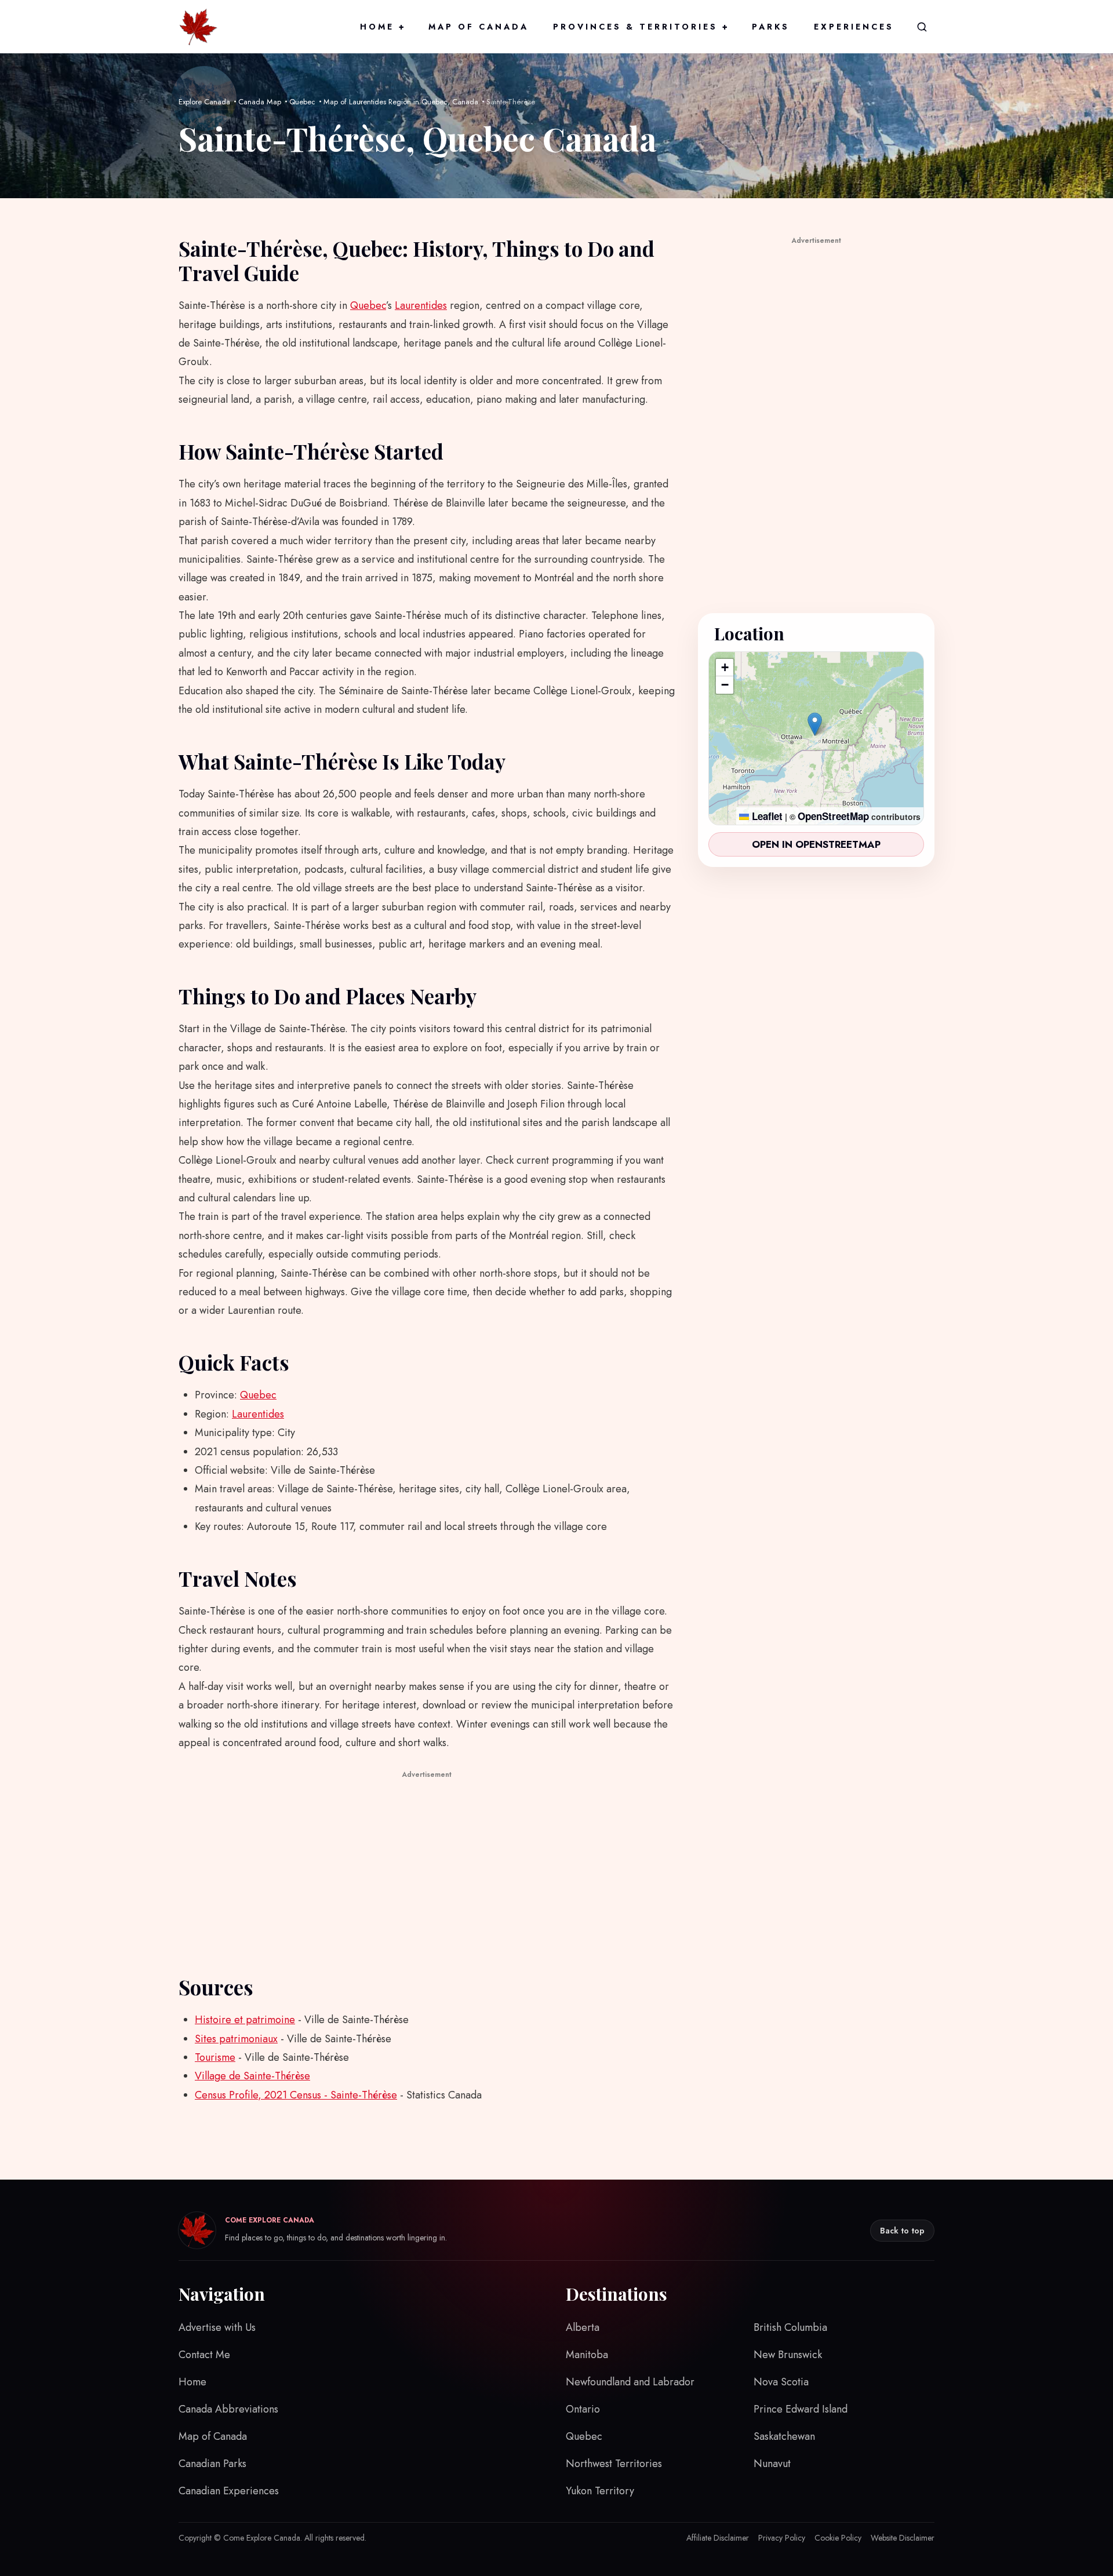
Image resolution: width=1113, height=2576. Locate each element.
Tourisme (215, 2057)
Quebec (302, 102)
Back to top (902, 2231)
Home (382, 27)
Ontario (583, 2409)
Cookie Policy (838, 2538)
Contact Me (204, 2355)
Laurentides (421, 305)
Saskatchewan (784, 2436)
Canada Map (260, 102)
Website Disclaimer (903, 2538)
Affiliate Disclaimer (718, 2538)
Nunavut (772, 2464)
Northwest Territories (614, 2464)
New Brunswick (788, 2355)
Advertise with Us (217, 2327)
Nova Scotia (781, 2382)
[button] (815, 724)
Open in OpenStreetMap (816, 844)
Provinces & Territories (640, 27)
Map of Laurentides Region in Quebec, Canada (401, 102)
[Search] (922, 27)
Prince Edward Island (801, 2409)
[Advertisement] (427, 1863)
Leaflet (766, 816)
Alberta (583, 2327)
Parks (771, 27)
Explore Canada (204, 102)
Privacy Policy (782, 2538)
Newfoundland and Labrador (630, 2382)
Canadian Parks (212, 2464)
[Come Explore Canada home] (198, 27)
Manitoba (587, 2355)
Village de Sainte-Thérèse (252, 2076)
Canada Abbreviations (228, 2409)
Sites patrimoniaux (236, 2039)
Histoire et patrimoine (245, 2020)
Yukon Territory (600, 2491)
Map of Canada (479, 27)
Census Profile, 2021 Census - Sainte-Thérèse (296, 2095)
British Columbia (790, 2327)
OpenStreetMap (833, 816)
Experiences (854, 27)
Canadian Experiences (229, 2491)
